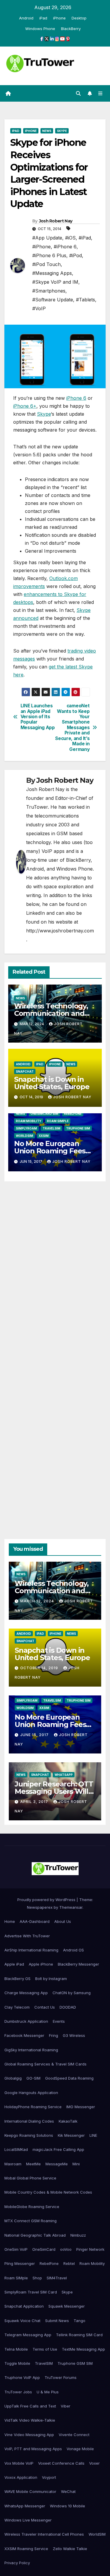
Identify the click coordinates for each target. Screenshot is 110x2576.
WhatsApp (64, 1775)
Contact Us (45, 2007)
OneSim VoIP (16, 2249)
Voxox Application (21, 2477)
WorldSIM (24, 1136)
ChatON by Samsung (72, 1993)
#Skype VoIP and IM (55, 282)
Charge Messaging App (26, 1993)
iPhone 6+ (25, 406)
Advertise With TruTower (27, 1936)
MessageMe (57, 2164)
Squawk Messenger (67, 2306)
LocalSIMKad (16, 2149)
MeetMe (33, 2164)
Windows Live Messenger (28, 2520)
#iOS (70, 238)
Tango (79, 2321)
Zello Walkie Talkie (70, 2549)
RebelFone (73, 1114)
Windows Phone (40, 29)
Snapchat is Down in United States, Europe (52, 1083)
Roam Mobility (29, 1121)
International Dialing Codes (29, 2121)
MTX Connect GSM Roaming (31, 2221)
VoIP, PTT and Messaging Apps (33, 2449)
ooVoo (66, 2249)
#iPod (76, 255)
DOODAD (68, 2007)
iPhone (59, 18)
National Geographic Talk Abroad (35, 2235)
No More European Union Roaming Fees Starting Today (50, 1151)
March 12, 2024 (38, 1601)
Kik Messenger (71, 2135)
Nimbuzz (78, 2235)
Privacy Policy (17, 2563)
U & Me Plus (48, 2392)
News (47, 131)
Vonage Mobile (80, 2449)
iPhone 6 (76, 398)
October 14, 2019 (40, 1668)
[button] (78, 93)
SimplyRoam (26, 1128)
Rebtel (69, 2263)
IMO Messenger (81, 2107)
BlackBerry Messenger (78, 1964)
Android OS (73, 1950)
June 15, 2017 (35, 1735)
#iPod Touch (46, 264)
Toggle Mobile (17, 2363)
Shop (37, 2278)
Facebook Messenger (24, 2035)
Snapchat (25, 1071)
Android (26, 18)
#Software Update (53, 300)
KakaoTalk (68, 2121)
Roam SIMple (58, 1121)
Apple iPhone (41, 1964)
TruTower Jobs (18, 2392)
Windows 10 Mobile (67, 2506)
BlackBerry (71, 29)
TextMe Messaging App (83, 2349)
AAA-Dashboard (35, 1921)
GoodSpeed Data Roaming (69, 2078)
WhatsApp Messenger (25, 2506)
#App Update (47, 238)
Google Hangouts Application (31, 2093)
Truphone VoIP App (22, 2377)
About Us (63, 1921)
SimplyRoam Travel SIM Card (31, 2292)
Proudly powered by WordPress (47, 1900)
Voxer (94, 2463)
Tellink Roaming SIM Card (79, 2335)
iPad (43, 18)
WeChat (68, 2491)
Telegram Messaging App (28, 2335)
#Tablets (86, 300)
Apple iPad (14, 1964)
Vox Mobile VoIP (19, 2463)
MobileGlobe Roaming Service (32, 2207)
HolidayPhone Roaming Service (33, 2107)
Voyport (49, 2477)
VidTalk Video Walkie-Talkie (30, 2420)
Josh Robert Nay (56, 221)
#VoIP (39, 308)
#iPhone (42, 247)
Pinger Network (90, 2249)
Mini (76, 2164)
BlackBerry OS (17, 1979)
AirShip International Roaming (31, 1950)
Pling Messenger (20, 2263)
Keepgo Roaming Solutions (29, 2135)
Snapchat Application (24, 2306)
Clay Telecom (17, 2007)
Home (10, 1921)
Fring (54, 2035)
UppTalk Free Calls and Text (30, 2406)
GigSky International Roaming (31, 2050)
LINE (93, 2135)
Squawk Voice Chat (22, 2321)
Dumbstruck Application (26, 2021)
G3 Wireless (74, 2035)
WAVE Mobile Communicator (30, 2491)
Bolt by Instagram (51, 1979)
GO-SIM (33, 2078)
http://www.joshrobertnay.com (60, 931)
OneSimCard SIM (44, 1114)
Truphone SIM (78, 1128)
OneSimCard (44, 2249)
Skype (62, 131)
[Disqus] (55, 1269)
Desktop (79, 18)
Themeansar (71, 1907)
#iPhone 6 (65, 247)
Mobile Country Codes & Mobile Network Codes (48, 2192)
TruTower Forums (61, 2377)
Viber (66, 2406)
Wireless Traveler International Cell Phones (44, 2534)
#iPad (85, 238)
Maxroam (13, 2164)
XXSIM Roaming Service (26, 2549)
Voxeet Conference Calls (61, 2463)
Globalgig (13, 2078)
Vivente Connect (74, 2435)
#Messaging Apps (52, 273)
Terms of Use (45, 2349)
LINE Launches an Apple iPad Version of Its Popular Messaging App (38, 717)
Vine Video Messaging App (29, 2435)
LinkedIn (35, 913)
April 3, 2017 (35, 1802)
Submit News (57, 2321)
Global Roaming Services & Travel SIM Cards (45, 2064)
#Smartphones (49, 291)
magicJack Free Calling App (58, 2149)
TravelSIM (51, 1128)
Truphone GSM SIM (75, 2363)
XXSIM (44, 1136)
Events (59, 2021)
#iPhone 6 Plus (49, 255)
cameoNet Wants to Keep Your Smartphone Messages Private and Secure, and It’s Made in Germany (72, 728)
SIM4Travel (57, 2278)
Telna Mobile (16, 2349)
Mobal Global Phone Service (30, 2178)
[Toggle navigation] (100, 94)
